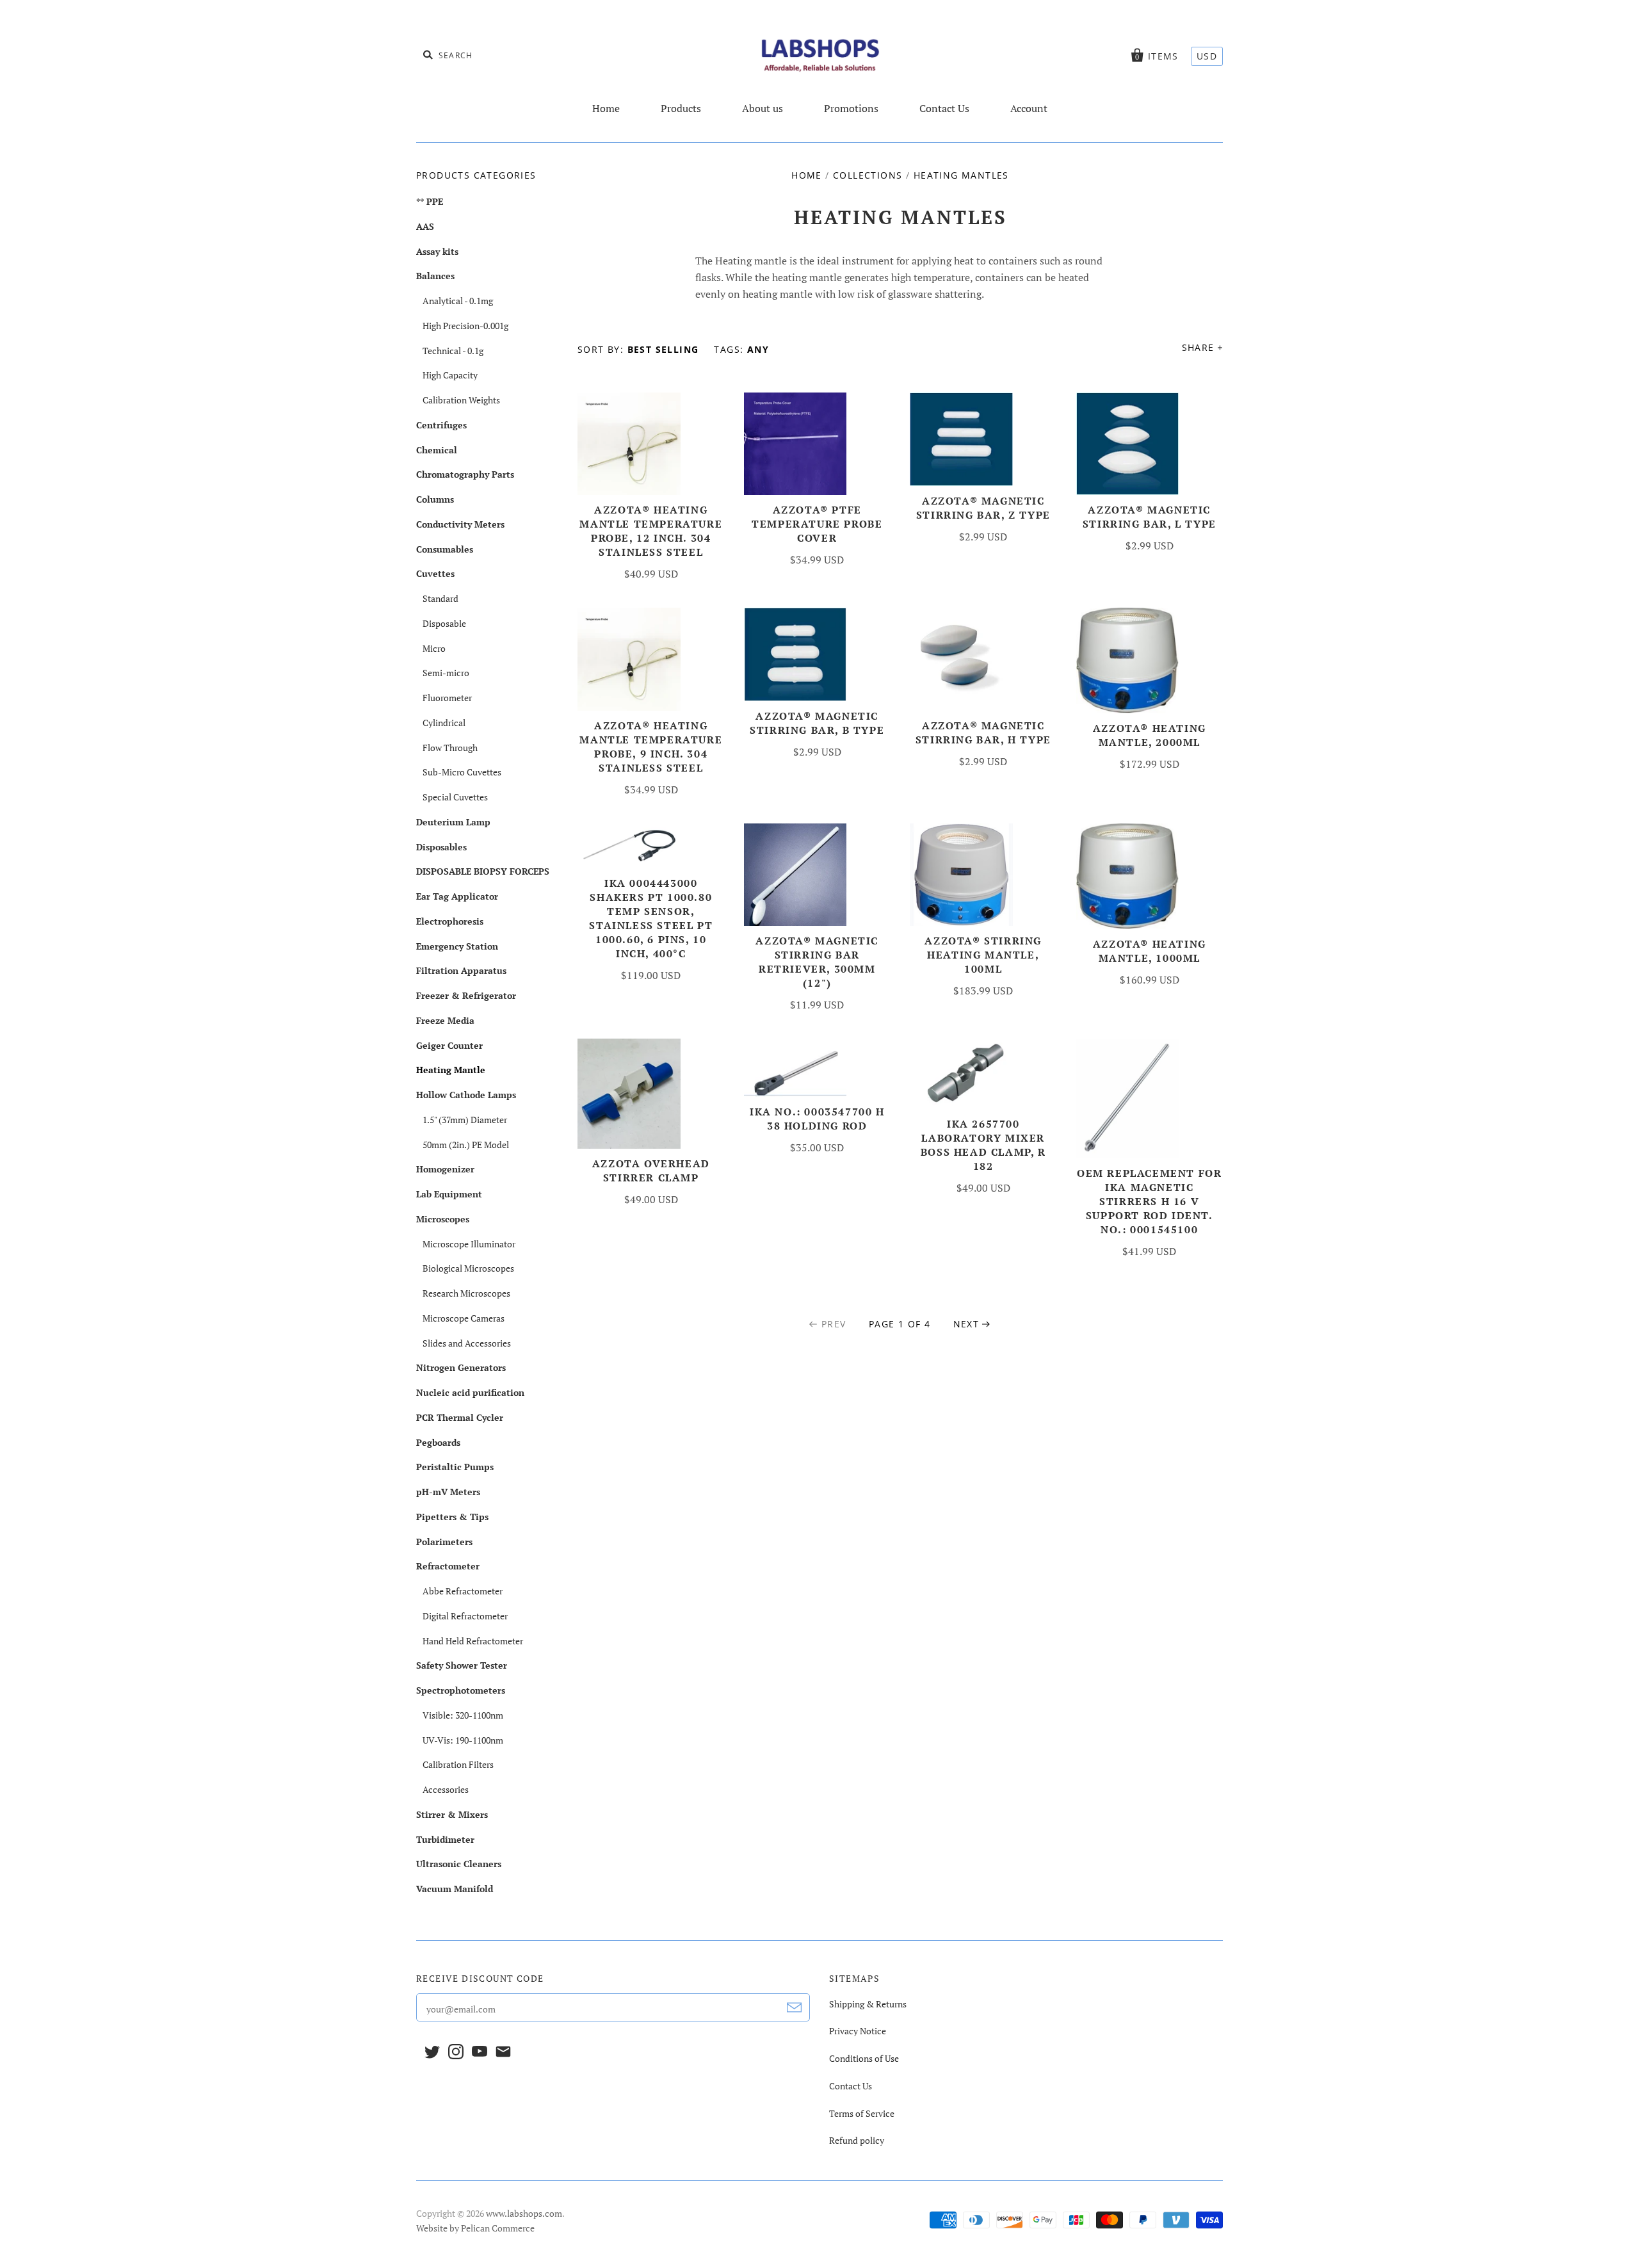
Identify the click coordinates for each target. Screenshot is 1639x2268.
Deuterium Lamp (453, 822)
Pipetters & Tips (452, 1517)
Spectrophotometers (461, 1690)
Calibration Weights (461, 400)
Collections (868, 175)
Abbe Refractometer (463, 1591)
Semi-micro (446, 673)
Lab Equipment (449, 1194)
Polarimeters (444, 1542)
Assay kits (437, 251)
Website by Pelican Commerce (475, 2228)
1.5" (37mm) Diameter (465, 1120)
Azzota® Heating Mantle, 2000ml (1150, 735)
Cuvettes (435, 573)
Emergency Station (457, 946)
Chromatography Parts (465, 474)
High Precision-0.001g (465, 326)
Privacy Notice (858, 2031)
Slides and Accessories (467, 1343)
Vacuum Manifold (455, 1889)
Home (606, 108)
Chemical (437, 450)
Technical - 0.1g (453, 351)
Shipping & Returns (868, 2004)
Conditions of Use (864, 2058)
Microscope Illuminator (469, 1244)
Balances (435, 276)
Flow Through (450, 748)
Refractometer (448, 1566)
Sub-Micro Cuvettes (462, 772)
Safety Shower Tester (462, 1665)
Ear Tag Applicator (457, 896)
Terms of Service (862, 2113)
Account (1029, 108)
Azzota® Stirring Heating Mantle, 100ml (983, 955)
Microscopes (443, 1219)
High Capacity (450, 375)
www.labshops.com (524, 2213)
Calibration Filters (458, 1764)
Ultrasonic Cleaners (459, 1864)
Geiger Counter (449, 1045)
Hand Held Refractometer (473, 1641)
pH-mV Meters (448, 1492)
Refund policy (857, 2140)
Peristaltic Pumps (455, 1467)
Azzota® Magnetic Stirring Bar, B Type (817, 723)
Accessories (446, 1789)
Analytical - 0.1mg (458, 301)
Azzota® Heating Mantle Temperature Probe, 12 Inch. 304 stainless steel (651, 531)
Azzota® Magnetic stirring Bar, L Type (1150, 517)
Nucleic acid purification (470, 1392)
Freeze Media (445, 1020)
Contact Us (944, 108)
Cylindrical (444, 723)
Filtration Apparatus (461, 970)
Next (966, 1324)
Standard (440, 598)
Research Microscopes (466, 1293)
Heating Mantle (451, 1070)
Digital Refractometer (465, 1616)
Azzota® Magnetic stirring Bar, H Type (983, 733)
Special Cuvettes (455, 797)
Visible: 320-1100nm (463, 1715)
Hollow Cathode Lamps (466, 1095)
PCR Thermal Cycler (460, 1417)
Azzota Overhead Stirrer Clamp (651, 1170)
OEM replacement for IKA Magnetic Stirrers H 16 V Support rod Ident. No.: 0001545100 (1149, 1201)
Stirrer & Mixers (452, 1814)
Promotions (851, 108)
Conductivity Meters (460, 524)
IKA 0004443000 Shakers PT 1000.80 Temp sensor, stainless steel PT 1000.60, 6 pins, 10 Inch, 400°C (651, 918)
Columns (435, 499)
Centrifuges (441, 425)
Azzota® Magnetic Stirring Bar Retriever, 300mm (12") (817, 962)
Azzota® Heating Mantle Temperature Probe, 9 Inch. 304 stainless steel (651, 747)
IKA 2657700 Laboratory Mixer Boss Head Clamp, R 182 (983, 1145)
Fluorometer (447, 698)
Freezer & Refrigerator (466, 995)
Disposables (441, 847)
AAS (425, 226)
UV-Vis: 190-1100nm (463, 1740)
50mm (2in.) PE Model (466, 1145)
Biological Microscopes (468, 1268)
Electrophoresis (450, 921)
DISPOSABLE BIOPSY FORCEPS (483, 871)
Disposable (444, 623)
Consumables (445, 549)
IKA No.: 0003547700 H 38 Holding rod (817, 1119)
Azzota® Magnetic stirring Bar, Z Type (983, 508)
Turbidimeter (445, 1839)
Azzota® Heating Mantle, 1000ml (1150, 951)
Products (681, 108)
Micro (434, 648)
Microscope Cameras (464, 1318)
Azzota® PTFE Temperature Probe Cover (817, 524)
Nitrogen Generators (461, 1367)
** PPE (430, 201)
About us (763, 108)
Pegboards (438, 1442)
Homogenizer (445, 1169)
